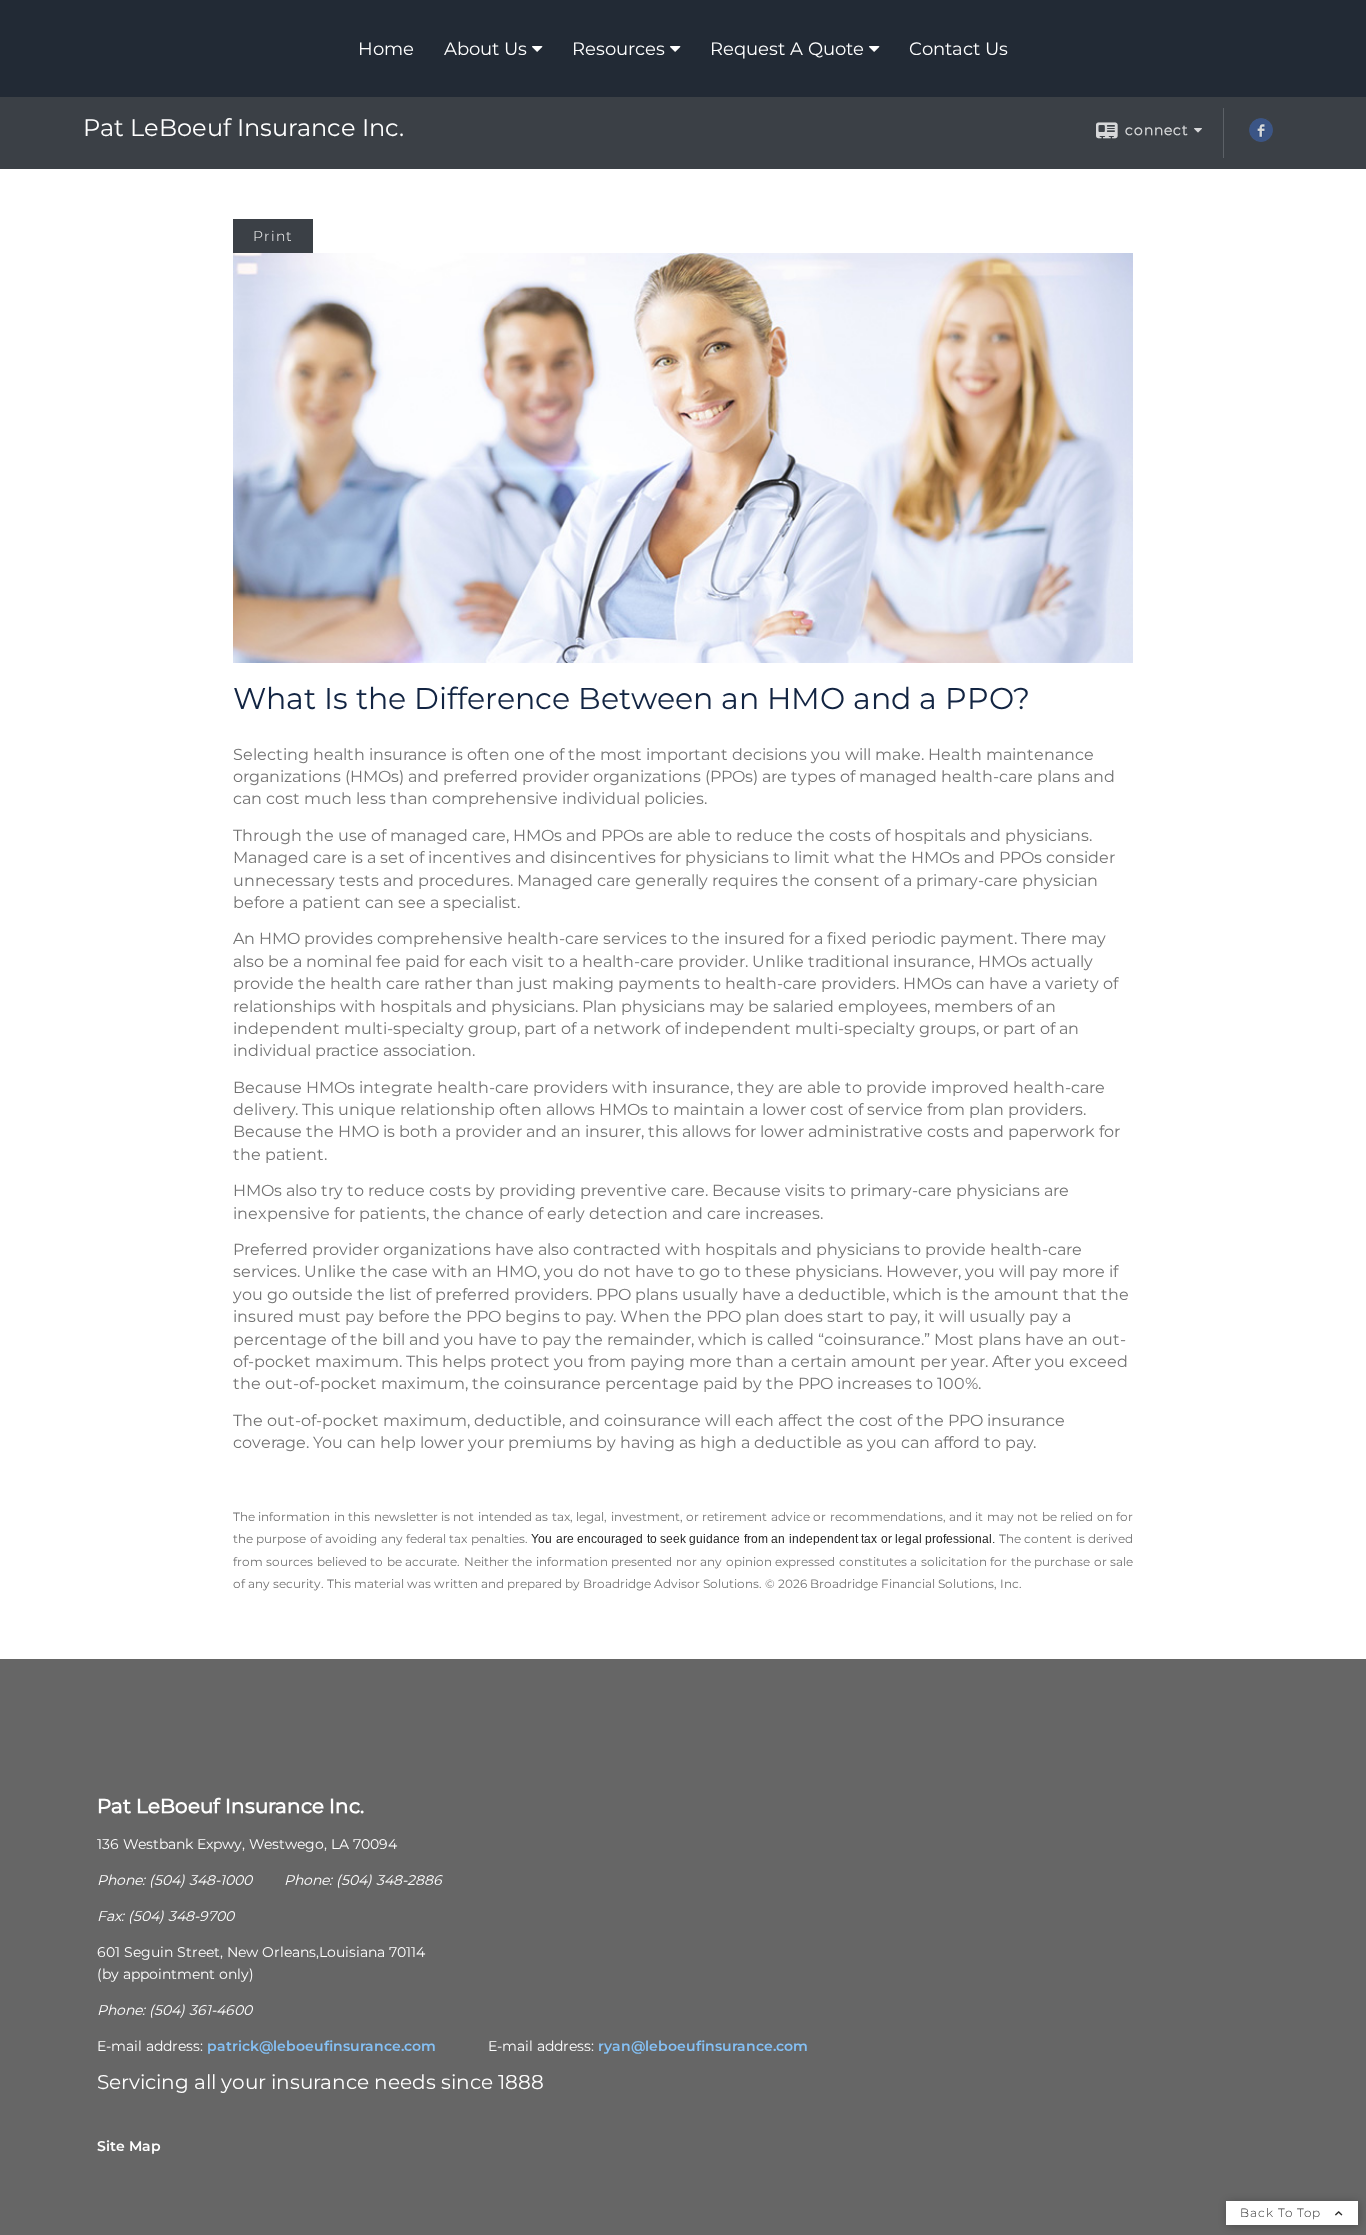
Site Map (129, 2146)
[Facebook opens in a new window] (1261, 137)
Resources (618, 49)
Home (386, 49)
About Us (485, 49)
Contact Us (958, 49)
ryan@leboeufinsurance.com (703, 2046)
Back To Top (1282, 2212)
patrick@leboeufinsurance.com (321, 2046)
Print (273, 236)
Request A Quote (787, 49)
